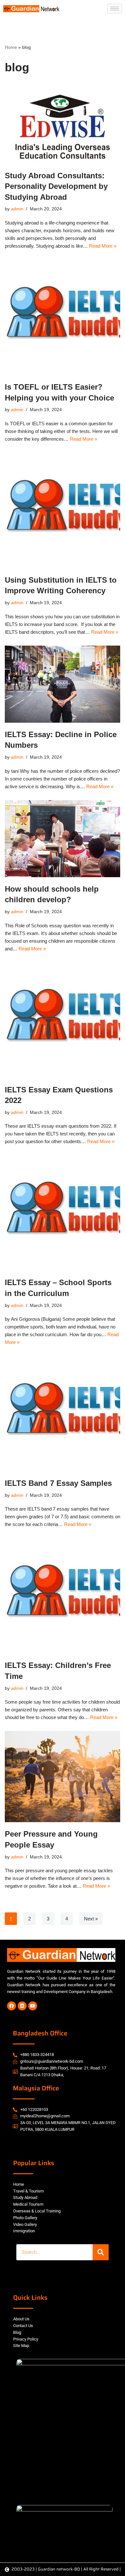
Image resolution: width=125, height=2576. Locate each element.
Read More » (103, 246)
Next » (91, 1919)
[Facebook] (12, 2006)
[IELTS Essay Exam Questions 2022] (63, 1020)
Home (11, 47)
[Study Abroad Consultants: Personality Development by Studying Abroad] (63, 124)
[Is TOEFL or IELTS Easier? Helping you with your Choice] (63, 317)
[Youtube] (33, 2006)
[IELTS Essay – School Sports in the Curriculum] (63, 1213)
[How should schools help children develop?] (63, 839)
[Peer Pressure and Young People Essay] (63, 1777)
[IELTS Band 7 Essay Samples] (63, 1414)
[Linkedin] (22, 2006)
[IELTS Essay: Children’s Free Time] (63, 1596)
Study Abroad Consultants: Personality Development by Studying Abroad (56, 186)
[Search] (101, 2252)
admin (17, 209)
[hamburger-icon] (115, 9)
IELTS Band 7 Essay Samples (58, 1483)
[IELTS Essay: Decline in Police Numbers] (63, 684)
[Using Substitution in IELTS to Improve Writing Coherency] (63, 510)
